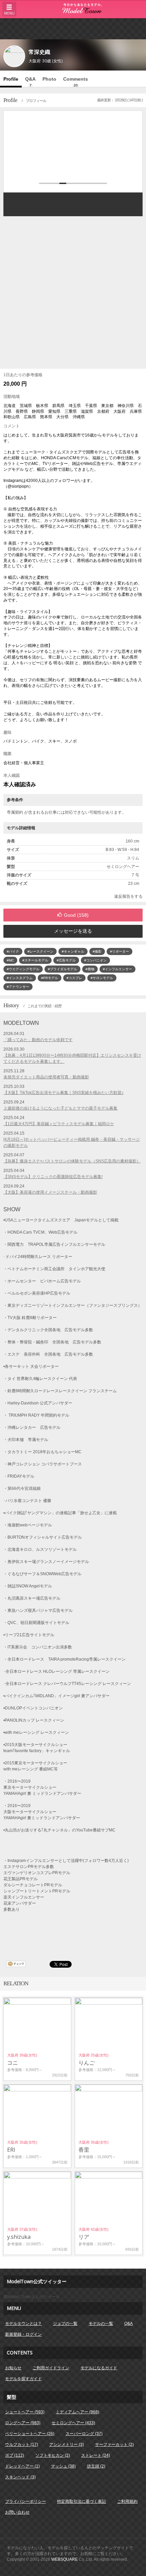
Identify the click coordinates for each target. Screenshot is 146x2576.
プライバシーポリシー (25, 2501)
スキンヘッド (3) (20, 2477)
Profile (11, 79)
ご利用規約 (127, 2501)
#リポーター (120, 951)
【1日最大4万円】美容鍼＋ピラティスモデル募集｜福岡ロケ (59, 1124)
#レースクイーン (40, 951)
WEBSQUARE (65, 2559)
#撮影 (97, 951)
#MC (10, 960)
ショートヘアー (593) (25, 2412)
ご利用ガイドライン (51, 2368)
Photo (49, 79)
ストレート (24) (96, 2455)
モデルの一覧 (101, 2324)
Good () (76, 915)
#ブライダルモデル (62, 969)
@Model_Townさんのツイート (32, 2297)
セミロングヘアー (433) (73, 2423)
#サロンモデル (102, 978)
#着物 (90, 969)
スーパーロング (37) (84, 2434)
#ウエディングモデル (23, 969)
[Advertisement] (73, 28)
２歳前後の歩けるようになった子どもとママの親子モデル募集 (60, 1108)
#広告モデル (66, 960)
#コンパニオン (95, 960)
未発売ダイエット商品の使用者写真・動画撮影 (46, 1077)
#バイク (13, 951)
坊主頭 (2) (96, 2466)
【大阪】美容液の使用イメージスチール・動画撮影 (50, 1192)
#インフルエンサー (117, 969)
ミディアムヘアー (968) (77, 2412)
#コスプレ (74, 978)
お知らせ (13, 2368)
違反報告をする (128, 896)
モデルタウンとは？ (23, 2324)
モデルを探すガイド (23, 2379)
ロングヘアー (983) (23, 2423)
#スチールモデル (35, 960)
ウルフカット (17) (22, 2445)
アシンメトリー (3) (67, 2445)
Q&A (30, 82)
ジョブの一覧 (65, 2324)
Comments (76, 82)
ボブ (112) (15, 2455)
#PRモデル (50, 978)
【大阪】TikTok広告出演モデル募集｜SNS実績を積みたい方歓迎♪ (63, 1093)
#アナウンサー (18, 987)
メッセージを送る (73, 931)
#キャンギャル (73, 951)
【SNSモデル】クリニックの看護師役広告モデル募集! (53, 1177)
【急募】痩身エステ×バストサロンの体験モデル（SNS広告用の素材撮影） (72, 1161)
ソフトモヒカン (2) (53, 2455)
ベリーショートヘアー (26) (30, 2434)
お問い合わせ (17, 2512)
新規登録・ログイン (23, 2334)
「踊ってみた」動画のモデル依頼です (38, 1040)
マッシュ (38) (63, 2466)
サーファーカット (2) (114, 2445)
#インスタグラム (20, 978)
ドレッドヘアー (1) (22, 2466)
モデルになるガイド (99, 2368)
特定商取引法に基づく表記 (81, 2501)
